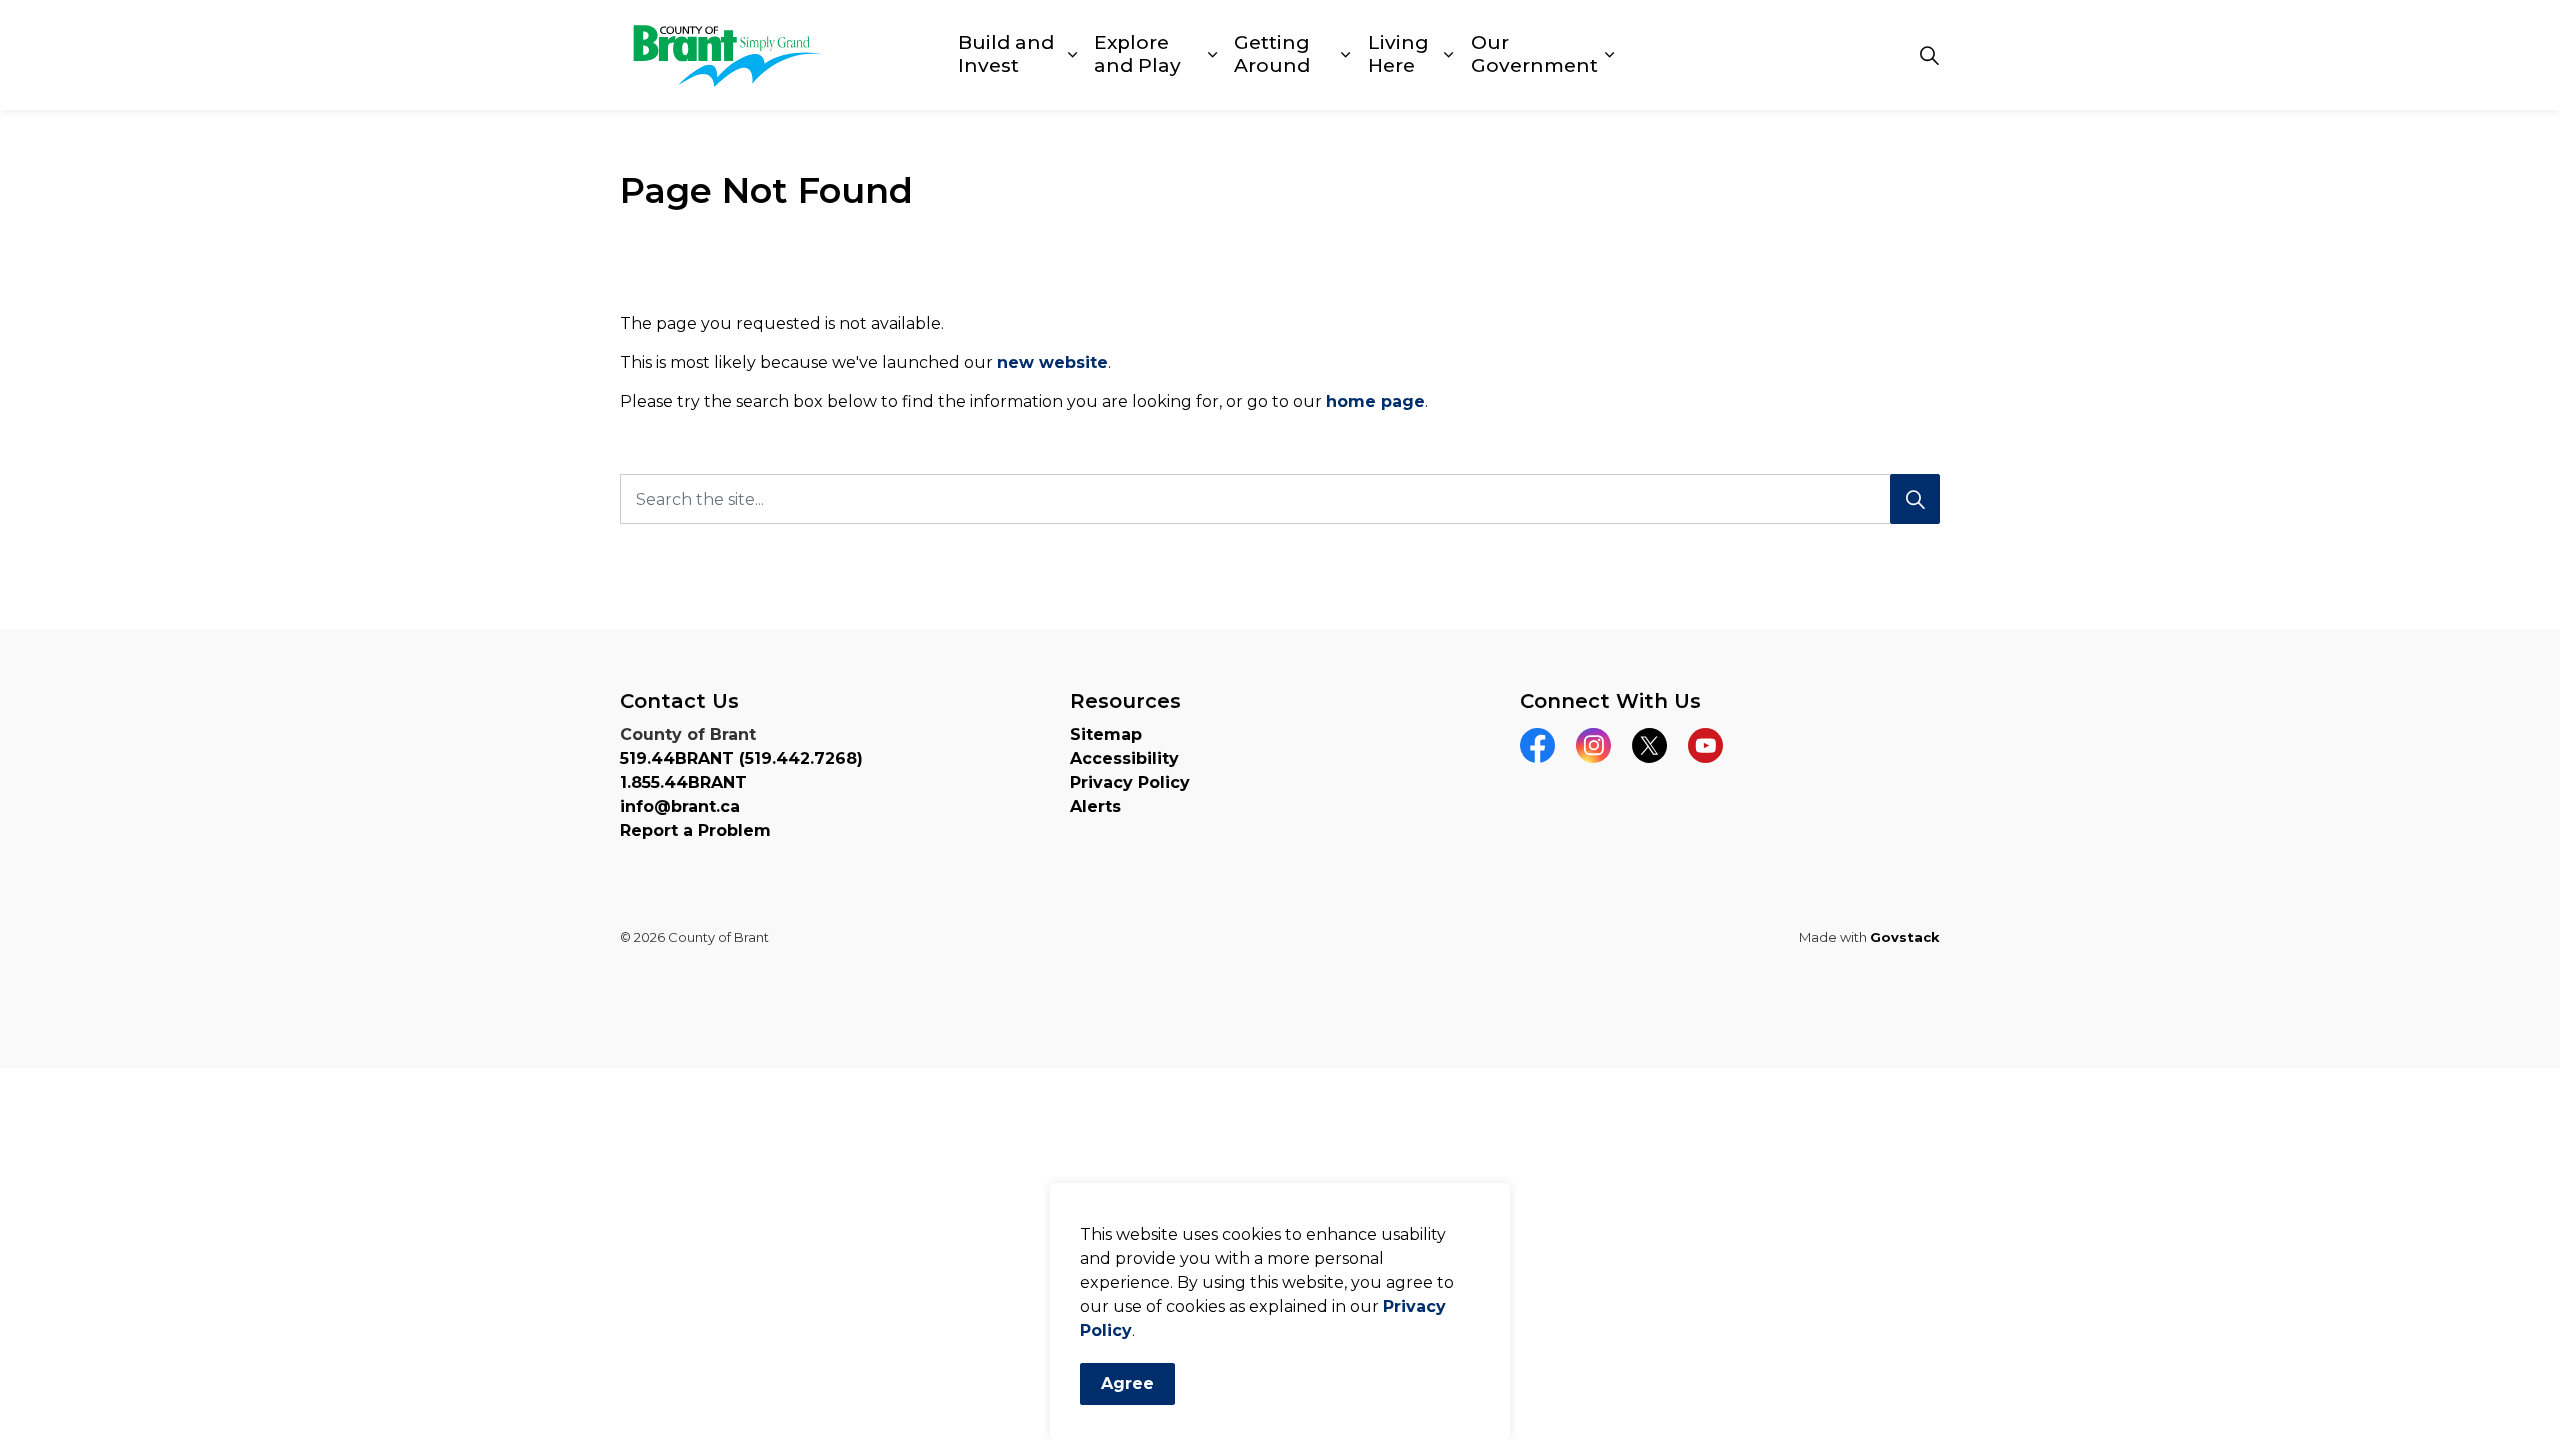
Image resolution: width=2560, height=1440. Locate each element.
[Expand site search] (1929, 55)
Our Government (1534, 54)
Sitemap (1106, 734)
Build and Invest (1006, 54)
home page (1375, 401)
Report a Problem (695, 830)
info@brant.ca (680, 806)
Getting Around (1272, 54)
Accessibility (1124, 758)
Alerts (1095, 806)
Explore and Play (1137, 54)
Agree (1127, 1383)
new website (1052, 362)
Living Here (1398, 54)
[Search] (1915, 499)
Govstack (1905, 937)
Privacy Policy (1130, 782)
